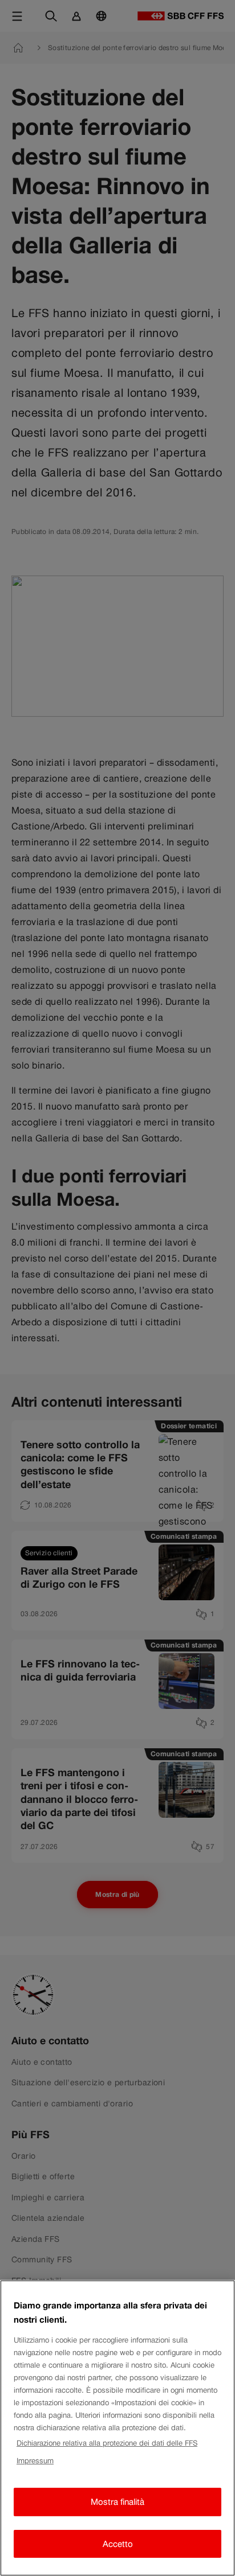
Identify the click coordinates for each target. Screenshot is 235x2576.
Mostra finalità (117, 2502)
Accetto (118, 2544)
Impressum (35, 2461)
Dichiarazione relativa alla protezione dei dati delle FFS (107, 2443)
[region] (117, 2428)
